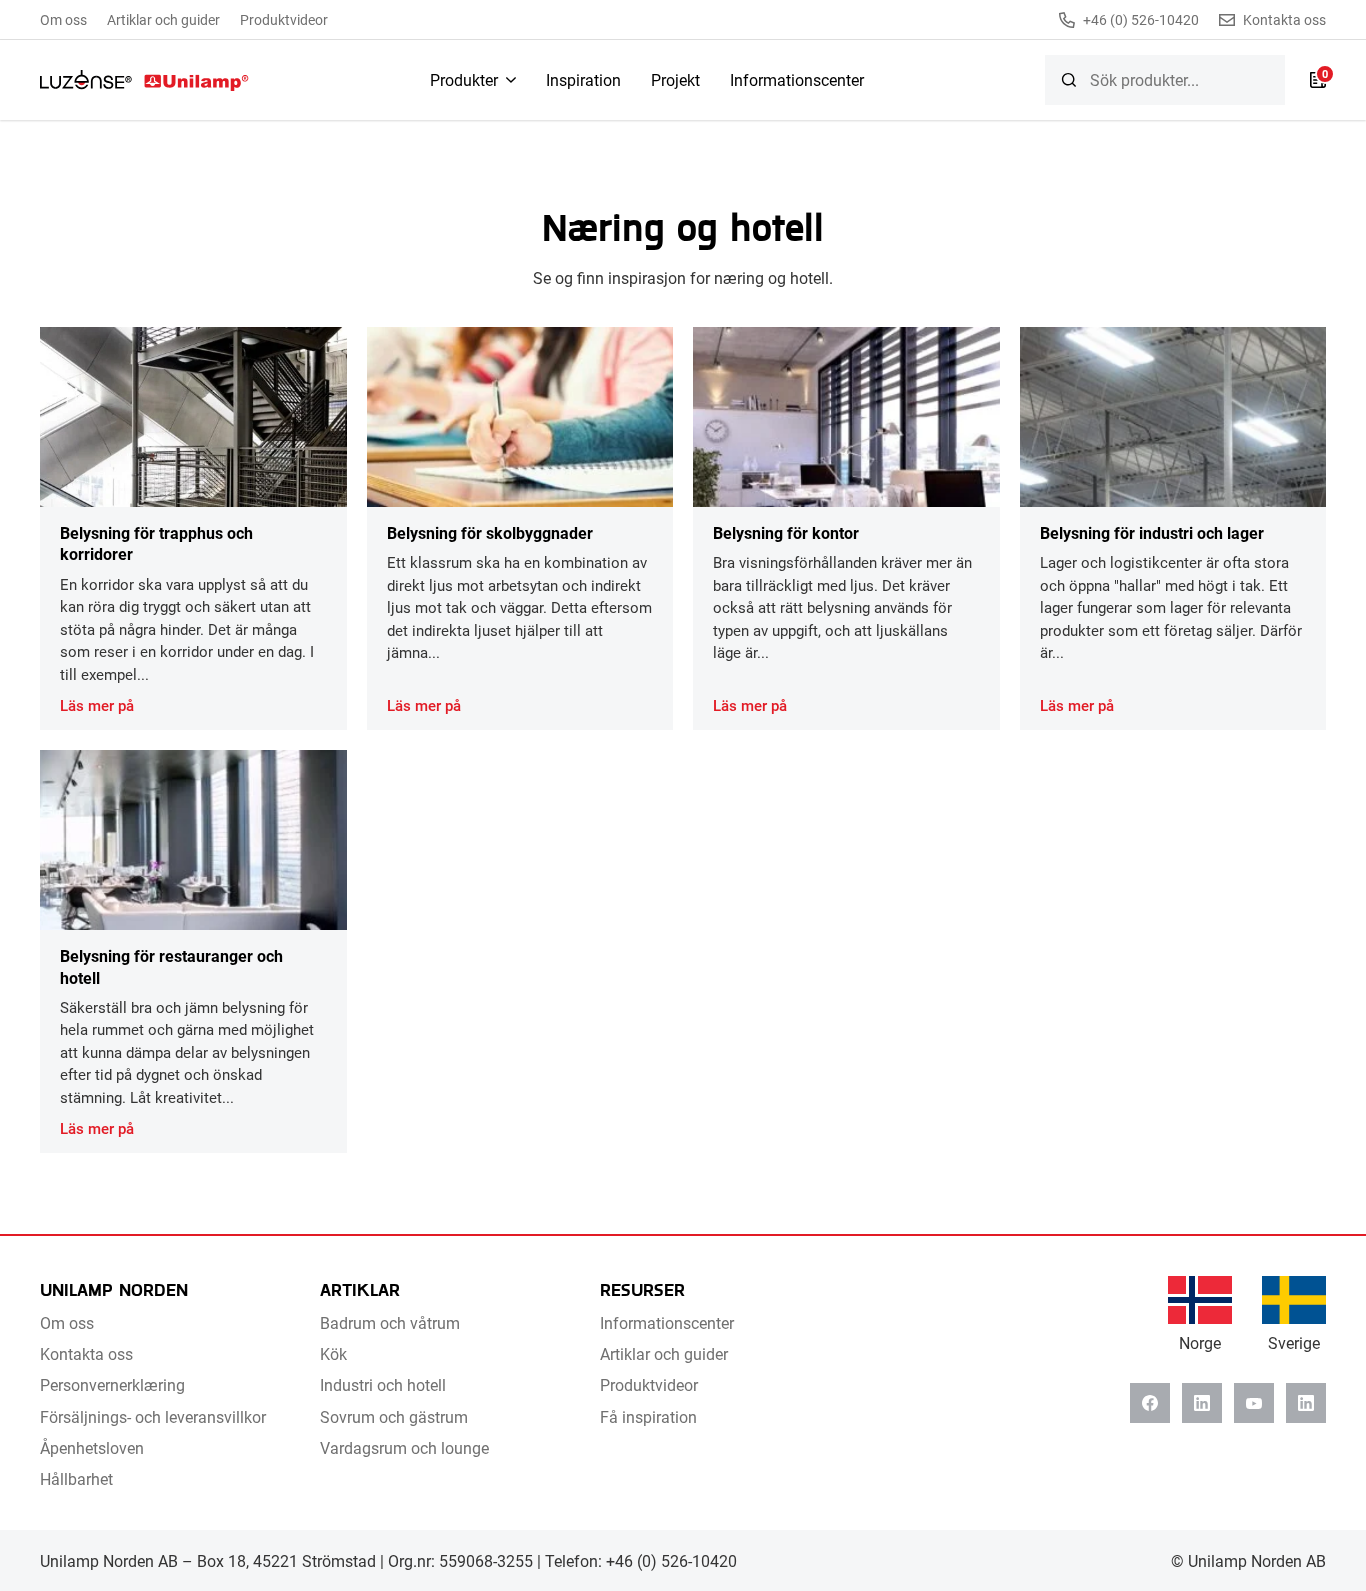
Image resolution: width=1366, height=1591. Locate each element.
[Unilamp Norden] (144, 80)
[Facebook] (1150, 1403)
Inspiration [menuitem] (583, 79)
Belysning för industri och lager (1152, 532)
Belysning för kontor (786, 532)
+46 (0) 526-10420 (1141, 20)
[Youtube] (1254, 1403)
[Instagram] (1306, 1403)
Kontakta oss (1284, 20)
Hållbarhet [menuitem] (76, 1478)
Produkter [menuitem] (464, 79)
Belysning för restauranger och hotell (171, 966)
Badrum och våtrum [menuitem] (390, 1322)
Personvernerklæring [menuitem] (112, 1384)
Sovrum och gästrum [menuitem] (394, 1416)
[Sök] (1069, 80)
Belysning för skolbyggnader (490, 532)
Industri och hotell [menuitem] (383, 1384)
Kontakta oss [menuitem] (86, 1353)
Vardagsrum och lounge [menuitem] (404, 1447)
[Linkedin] (1202, 1403)
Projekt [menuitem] (675, 79)
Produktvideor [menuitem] (284, 19)
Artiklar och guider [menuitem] (163, 19)
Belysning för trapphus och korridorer (156, 543)
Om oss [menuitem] (63, 19)
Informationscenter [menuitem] (797, 79)
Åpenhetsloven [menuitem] (92, 1447)
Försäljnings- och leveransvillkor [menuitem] (153, 1416)
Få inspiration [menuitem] (648, 1416)
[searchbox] (1165, 80)
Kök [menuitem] (333, 1353)
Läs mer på (97, 705)
